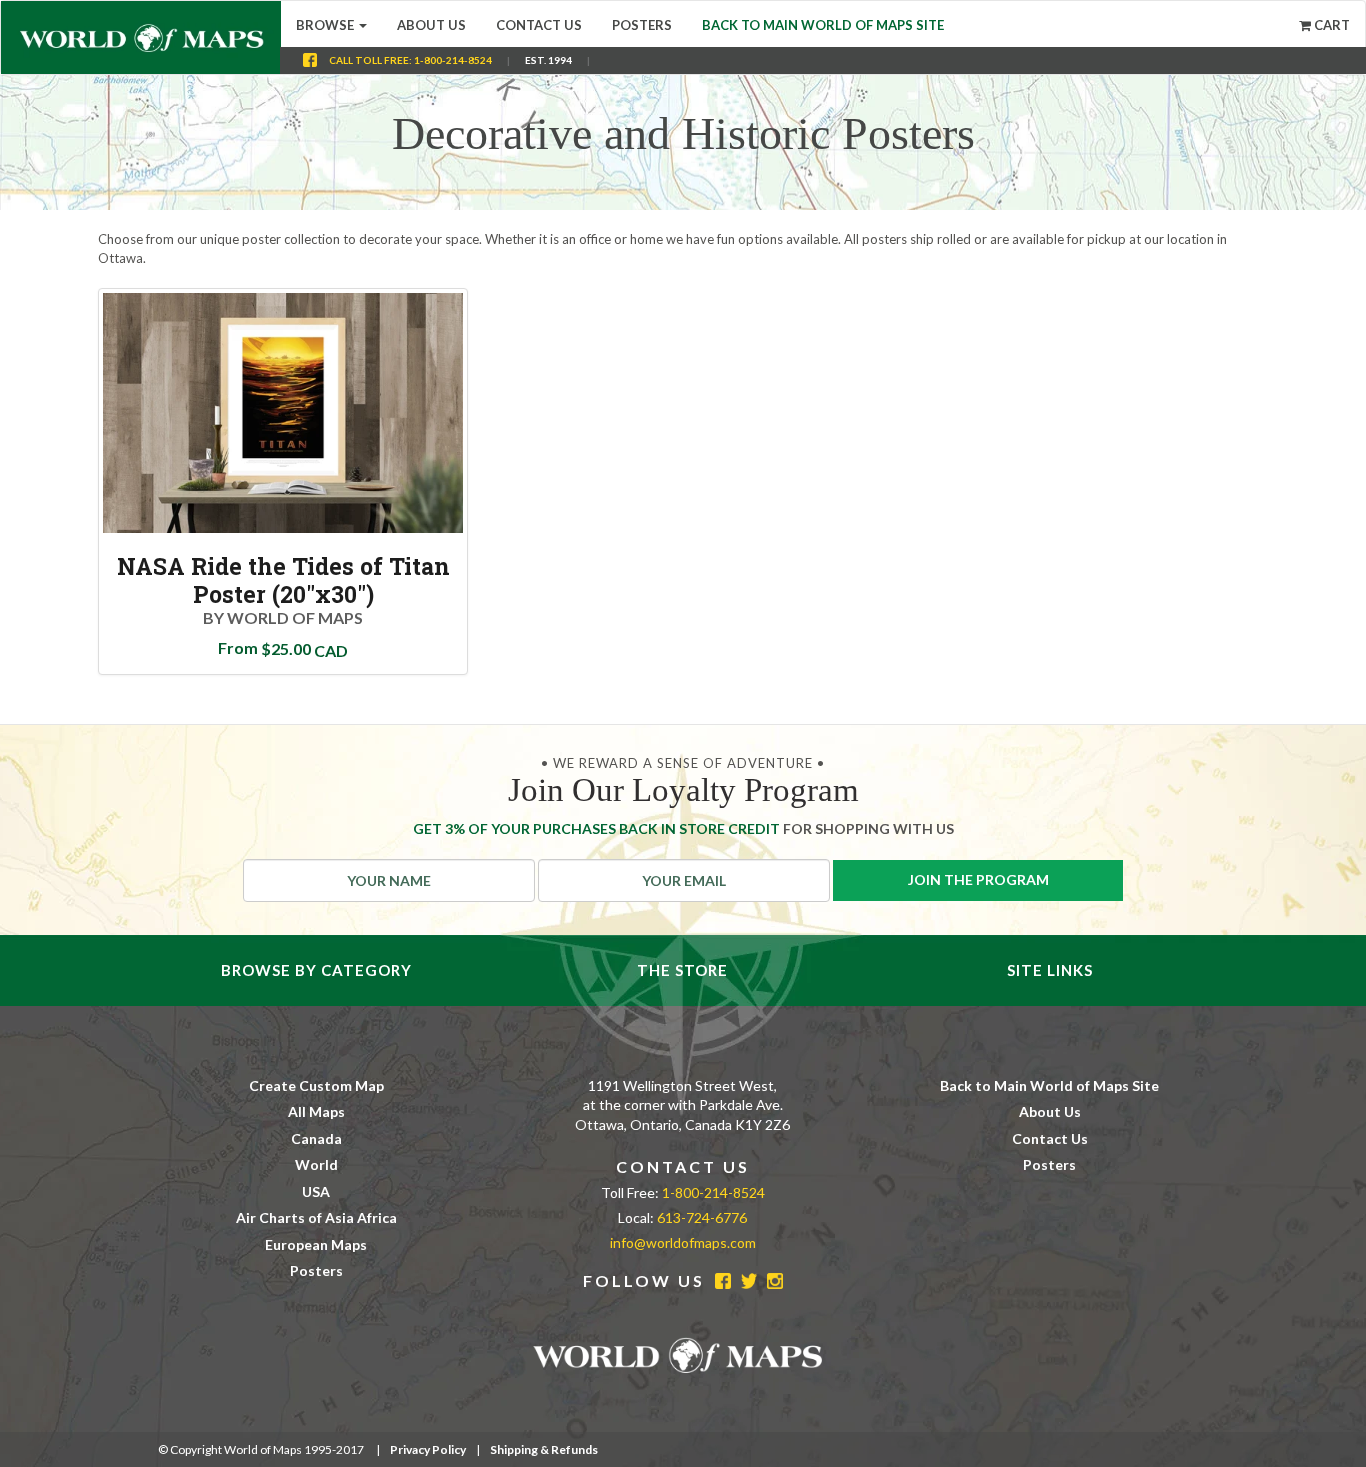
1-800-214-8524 (453, 60)
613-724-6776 (702, 1217)
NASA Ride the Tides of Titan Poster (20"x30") (283, 580)
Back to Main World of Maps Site (823, 25)
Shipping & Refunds (544, 1449)
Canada (316, 1138)
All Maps (316, 1111)
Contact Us (539, 25)
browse (326, 25)
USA (316, 1191)
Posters (642, 25)
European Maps (316, 1244)
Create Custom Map (316, 1085)
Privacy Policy (428, 1449)
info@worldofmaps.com (683, 1242)
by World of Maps (283, 617)
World (316, 1164)
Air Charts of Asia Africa (316, 1217)
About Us (431, 25)
